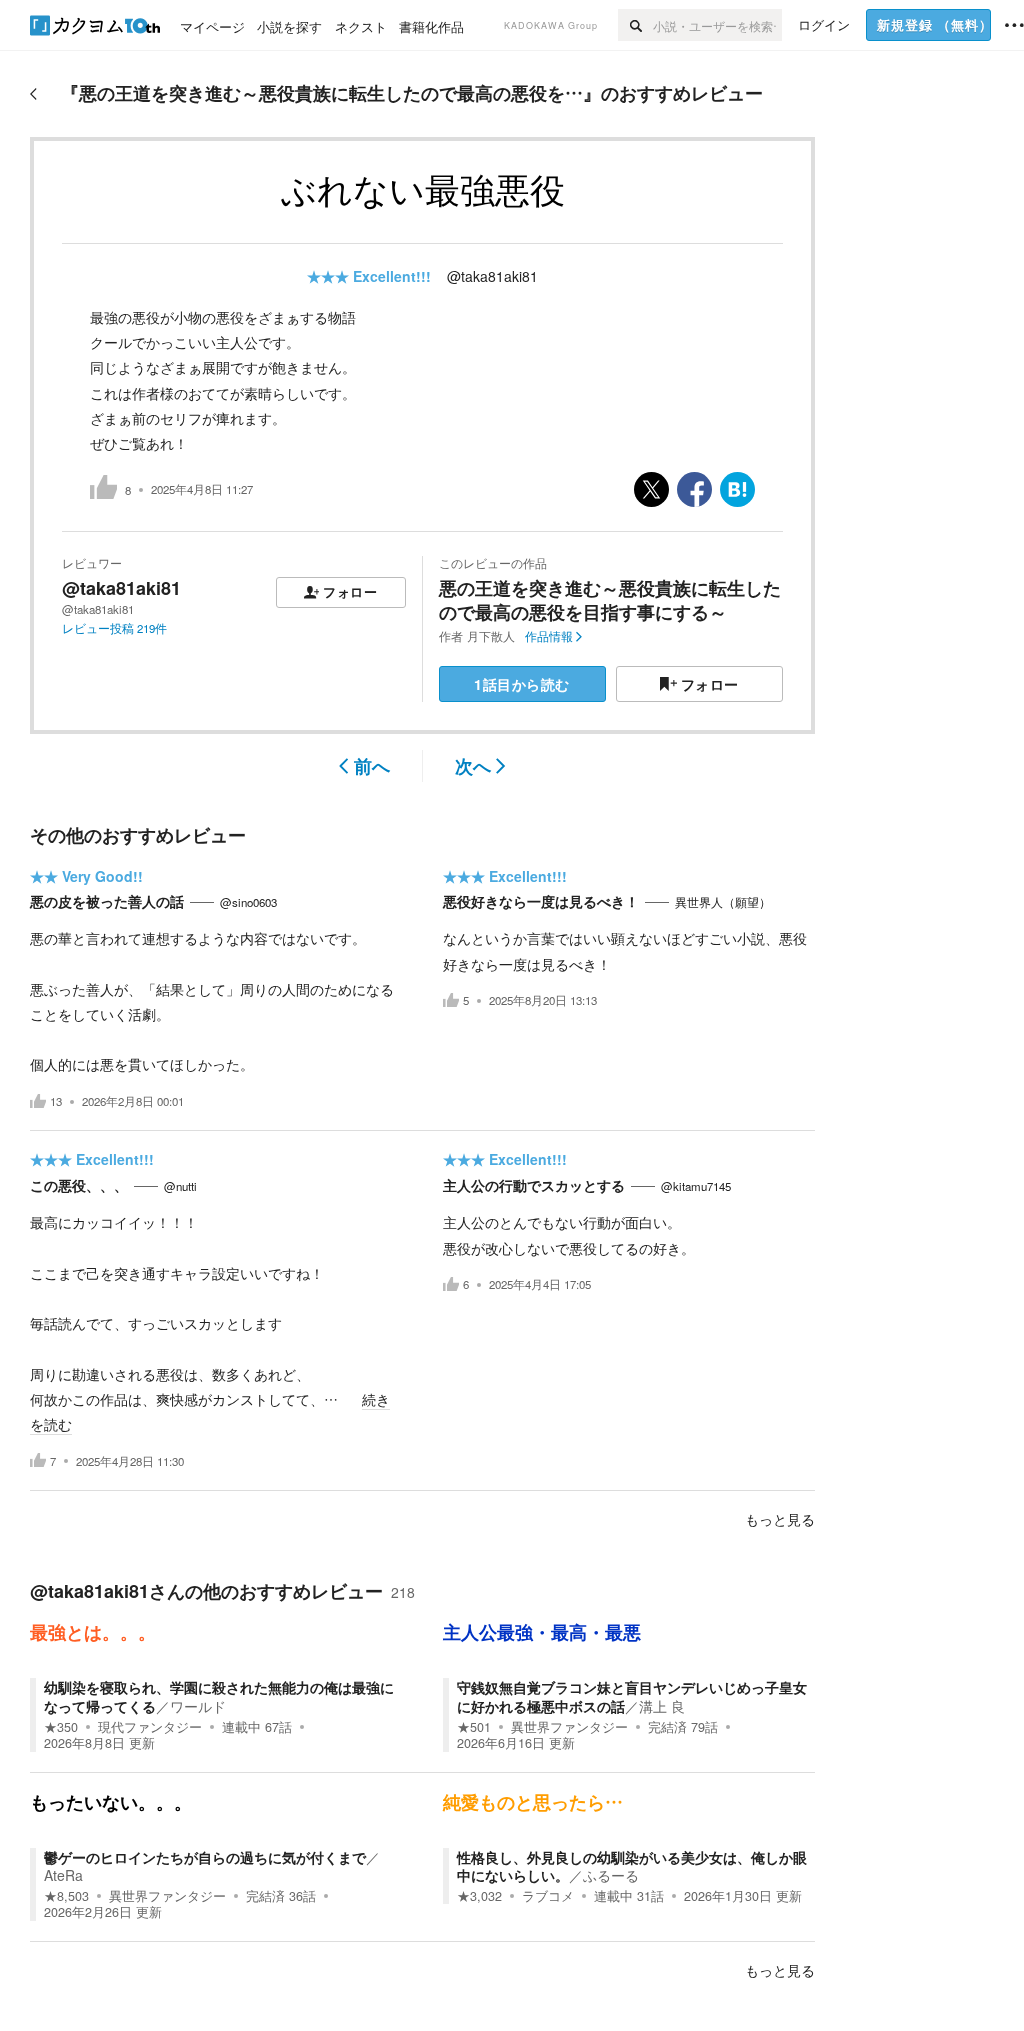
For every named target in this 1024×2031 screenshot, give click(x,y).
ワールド (198, 1706)
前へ (372, 766)
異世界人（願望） (723, 902)
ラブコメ (548, 1896)
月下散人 (491, 636)
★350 (61, 1727)
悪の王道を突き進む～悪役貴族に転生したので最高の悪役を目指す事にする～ (610, 599)
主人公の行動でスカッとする (534, 1185)
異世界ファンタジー (569, 1727)
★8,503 (66, 1896)
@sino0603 (248, 902)
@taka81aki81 (492, 276)
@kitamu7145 (696, 1186)
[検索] (635, 25)
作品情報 (549, 636)
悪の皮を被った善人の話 (107, 901)
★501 (474, 1727)
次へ (473, 766)
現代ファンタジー (150, 1727)
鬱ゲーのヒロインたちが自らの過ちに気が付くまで (205, 1857)
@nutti (180, 1186)
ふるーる (611, 1875)
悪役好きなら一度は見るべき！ (541, 901)
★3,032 (479, 1896)
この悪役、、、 (79, 1185)
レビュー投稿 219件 (114, 628)
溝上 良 (662, 1706)
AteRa (63, 1875)
